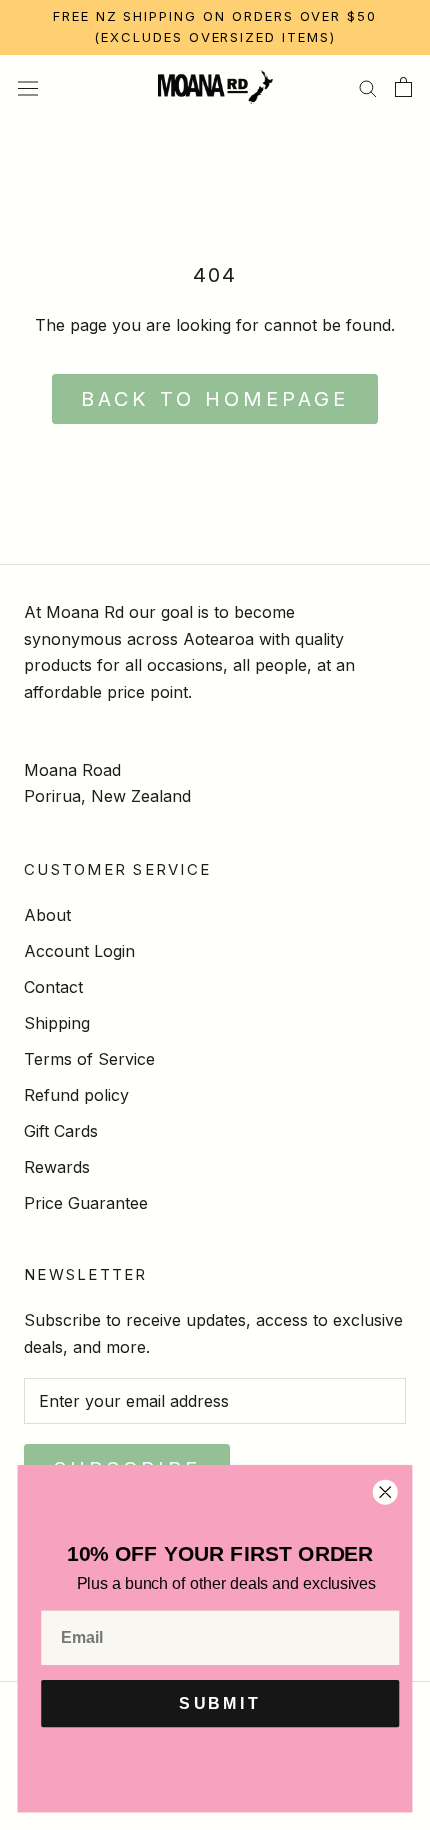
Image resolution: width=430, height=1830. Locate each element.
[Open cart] (403, 87)
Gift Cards (61, 1131)
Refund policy (76, 1095)
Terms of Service (89, 1059)
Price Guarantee (86, 1203)
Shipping (57, 1023)
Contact (53, 987)
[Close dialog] (385, 1492)
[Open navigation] (28, 86)
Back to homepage (215, 399)
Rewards (57, 1167)
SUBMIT (220, 1704)
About (47, 915)
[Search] (368, 87)
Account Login (79, 951)
